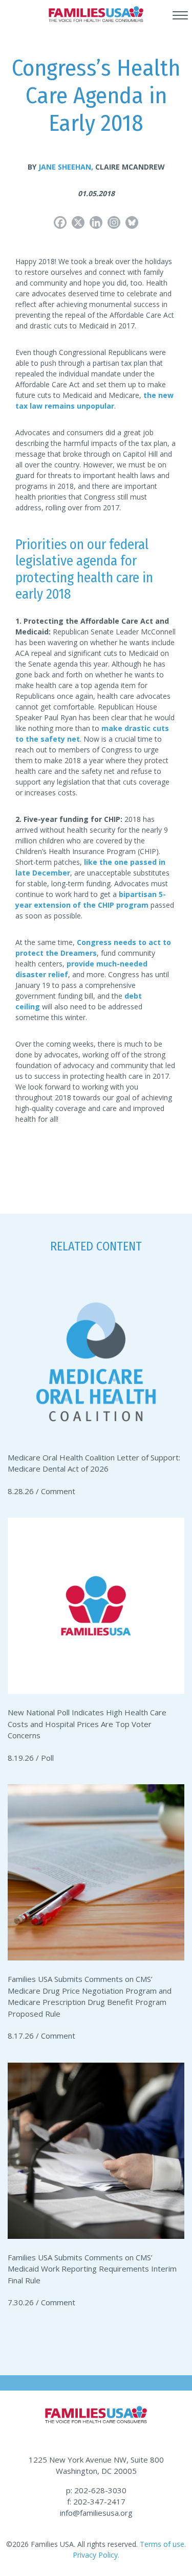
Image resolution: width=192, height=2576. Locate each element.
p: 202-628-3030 (96, 2490)
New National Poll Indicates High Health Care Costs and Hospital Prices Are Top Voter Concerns (87, 1724)
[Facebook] (60, 222)
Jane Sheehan (66, 167)
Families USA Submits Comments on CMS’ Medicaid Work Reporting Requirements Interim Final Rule (92, 2269)
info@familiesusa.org (96, 2513)
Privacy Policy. (96, 2555)
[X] (78, 222)
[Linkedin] (96, 222)
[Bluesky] (132, 222)
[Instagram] (114, 222)
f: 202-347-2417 (96, 2501)
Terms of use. (162, 2544)
